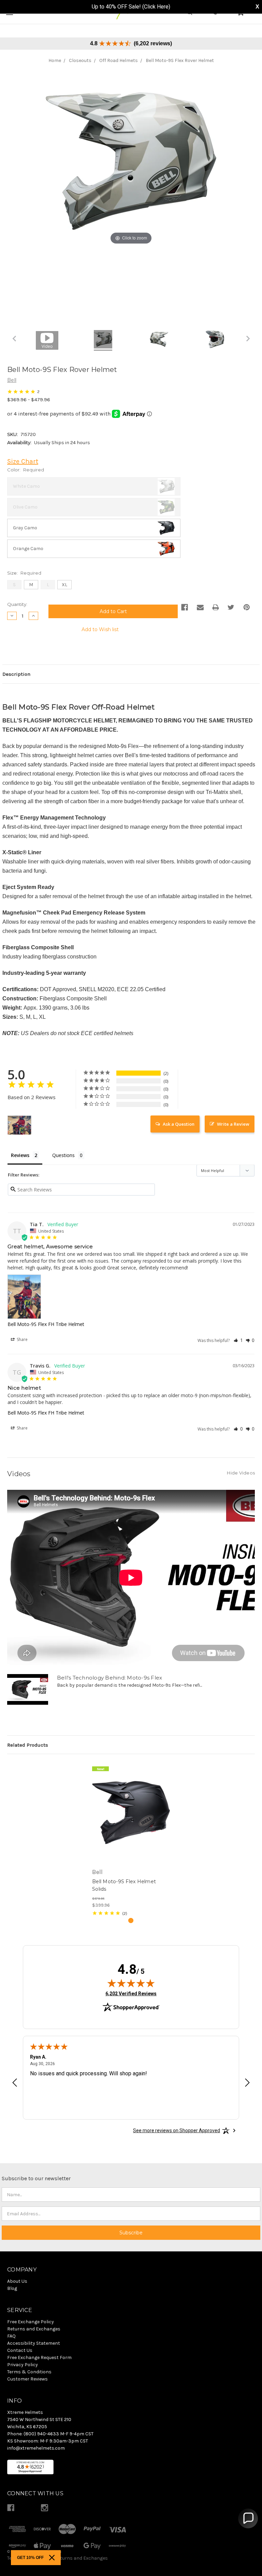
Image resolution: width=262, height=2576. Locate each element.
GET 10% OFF (30, 2558)
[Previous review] (15, 2083)
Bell (12, 380)
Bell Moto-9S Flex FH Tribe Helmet (46, 1324)
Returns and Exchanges (81, 2558)
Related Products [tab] (28, 1745)
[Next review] (247, 2083)
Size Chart (23, 461)
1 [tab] (131, 1921)
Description (16, 674)
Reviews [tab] (20, 1155)
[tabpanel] (131, 1839)
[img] (131, 1983)
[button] (238, 1340)
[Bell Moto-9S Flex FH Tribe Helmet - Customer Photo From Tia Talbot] (19, 1125)
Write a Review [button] (233, 1124)
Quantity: (17, 604)
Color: (26, 470)
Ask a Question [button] (179, 1124)
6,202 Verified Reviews (131, 1993)
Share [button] (22, 1339)
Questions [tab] (63, 1155)
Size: (24, 573)
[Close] (52, 2558)
